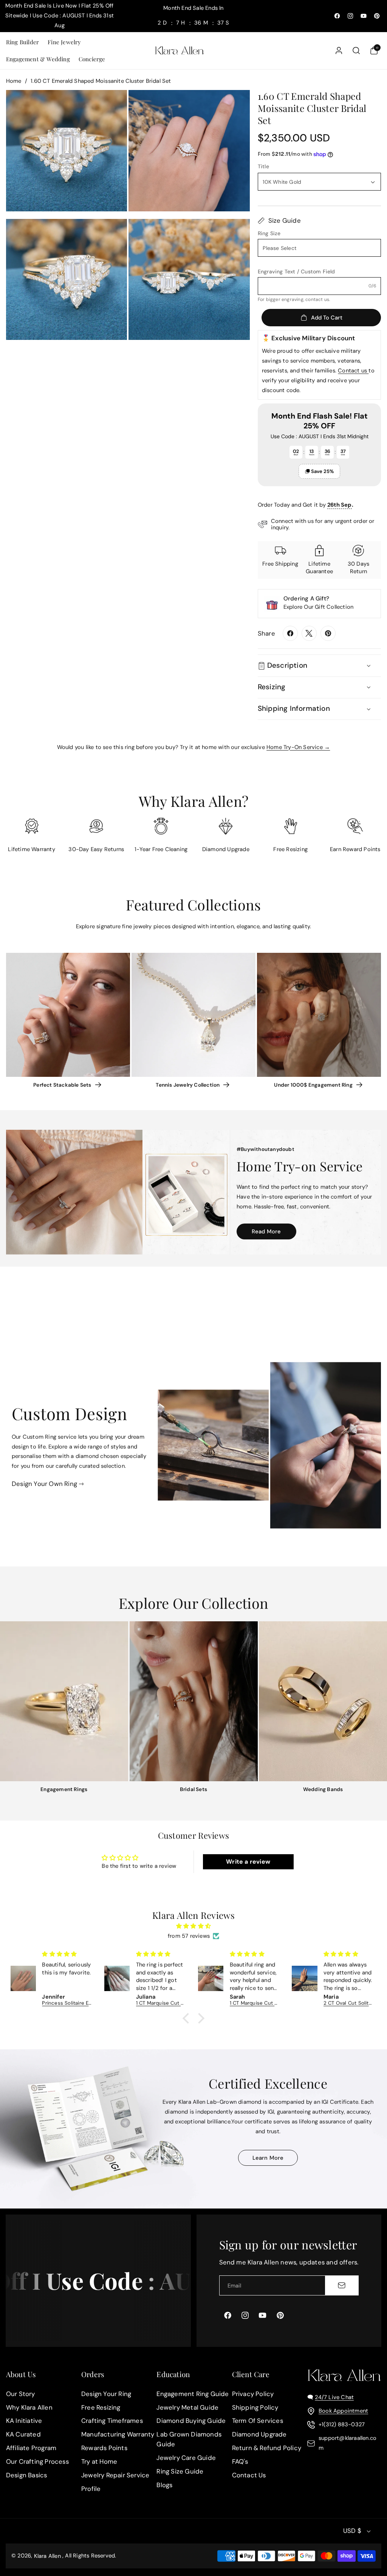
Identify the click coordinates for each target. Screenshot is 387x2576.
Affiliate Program (31, 2448)
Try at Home (99, 2461)
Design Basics (27, 2475)
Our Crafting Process (37, 2461)
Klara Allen (47, 2556)
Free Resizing (101, 2407)
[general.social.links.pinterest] (328, 633)
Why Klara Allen (29, 2407)
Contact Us (249, 2475)
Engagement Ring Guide (193, 2394)
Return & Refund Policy (267, 2448)
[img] (194, 1926)
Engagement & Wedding (38, 59)
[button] (22, 42)
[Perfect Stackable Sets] (68, 1015)
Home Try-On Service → (298, 747)
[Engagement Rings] (64, 1701)
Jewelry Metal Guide (187, 2407)
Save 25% (322, 471)
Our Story (21, 2394)
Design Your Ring (106, 2394)
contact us (317, 299)
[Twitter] (309, 633)
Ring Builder (22, 42)
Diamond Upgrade (259, 2435)
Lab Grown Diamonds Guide (189, 2440)
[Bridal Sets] (194, 1701)
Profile (91, 2489)
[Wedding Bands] (323, 1701)
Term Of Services (258, 2421)
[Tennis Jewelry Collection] (193, 1015)
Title (263, 166)
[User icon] (339, 50)
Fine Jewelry (64, 42)
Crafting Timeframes (112, 2421)
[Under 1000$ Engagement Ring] (319, 1015)
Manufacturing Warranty (118, 2435)
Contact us (353, 371)
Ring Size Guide (180, 2471)
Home (14, 81)
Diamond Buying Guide (191, 2421)
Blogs (164, 2485)
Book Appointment (343, 2411)
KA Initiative (24, 2421)
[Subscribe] (342, 2285)
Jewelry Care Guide (186, 2458)
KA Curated (23, 2435)
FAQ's (240, 2461)
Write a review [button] (248, 1862)
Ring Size (269, 233)
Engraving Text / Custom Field (296, 271)
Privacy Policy (253, 2394)
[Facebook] (290, 633)
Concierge (92, 59)
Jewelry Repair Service (115, 2475)
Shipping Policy (255, 2407)
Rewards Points (104, 2448)
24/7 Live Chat (334, 2397)
